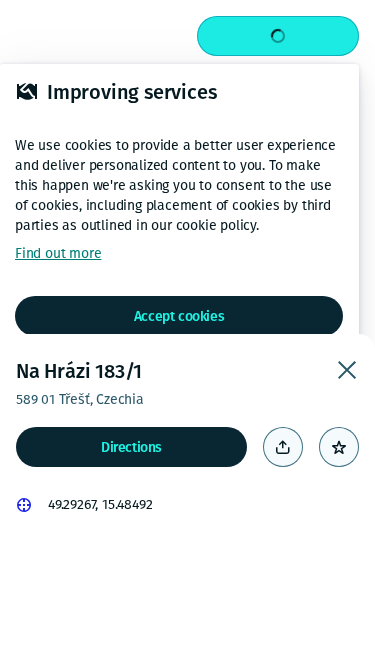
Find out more (58, 253)
